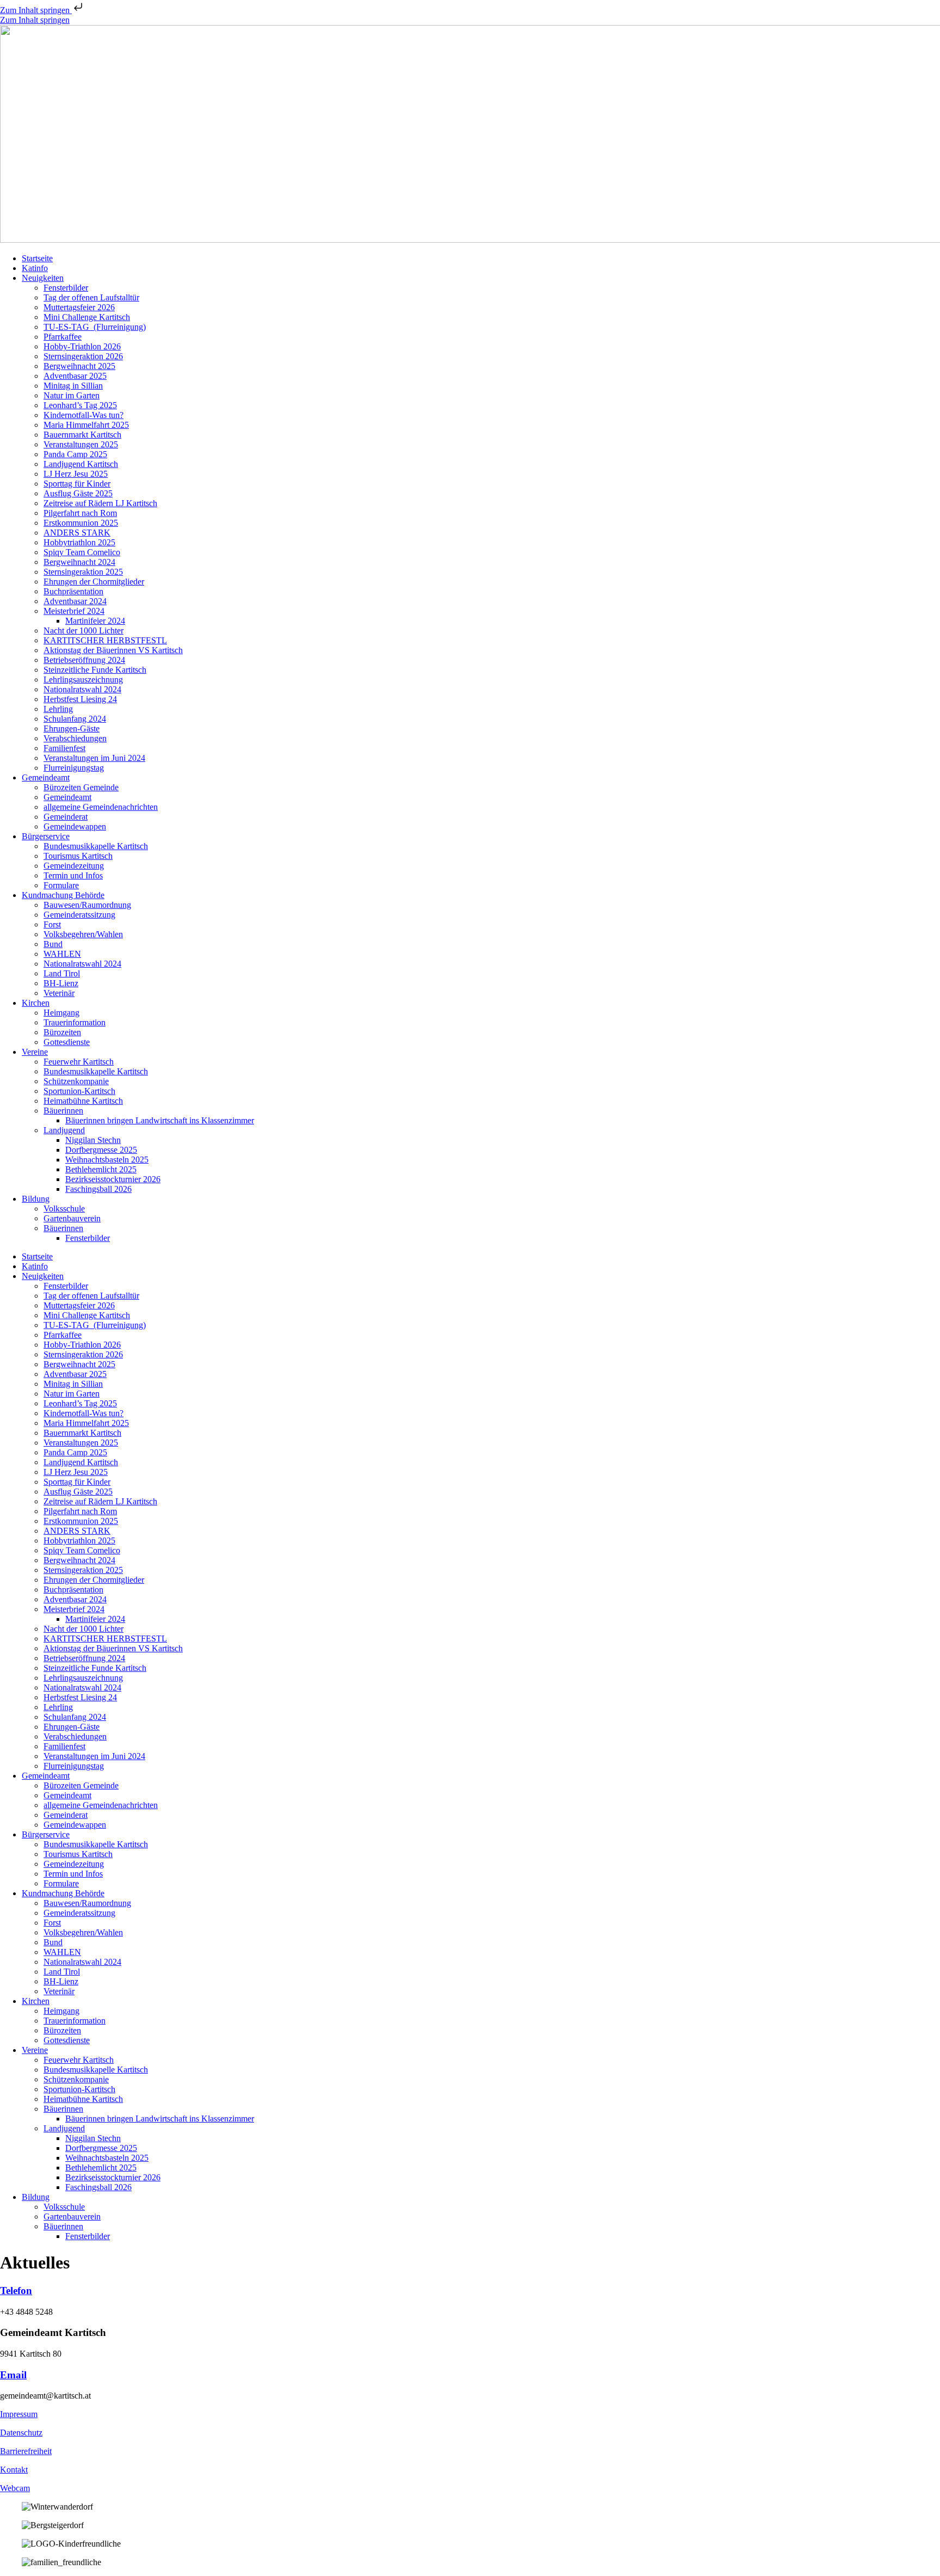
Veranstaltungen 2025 (81, 444)
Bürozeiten (62, 1032)
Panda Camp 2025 (75, 454)
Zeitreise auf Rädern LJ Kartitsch (100, 503)
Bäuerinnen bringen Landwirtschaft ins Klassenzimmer (160, 1120)
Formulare (61, 885)
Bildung (36, 1199)
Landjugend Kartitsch (81, 464)
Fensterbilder (66, 288)
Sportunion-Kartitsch (79, 1091)
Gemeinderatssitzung (79, 915)
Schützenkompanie (76, 1081)
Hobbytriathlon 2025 (79, 542)
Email (13, 2375)
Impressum (19, 2414)
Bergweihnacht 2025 (79, 366)
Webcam (15, 2488)
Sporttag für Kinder (77, 484)
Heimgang (61, 1013)
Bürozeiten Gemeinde (81, 787)
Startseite (37, 258)
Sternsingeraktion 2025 (83, 572)
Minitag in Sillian (73, 386)
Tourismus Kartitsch (78, 856)
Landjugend (64, 1130)
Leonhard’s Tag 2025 (80, 405)
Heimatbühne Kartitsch (83, 1101)
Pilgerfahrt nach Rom (80, 513)
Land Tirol (62, 973)
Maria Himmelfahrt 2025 (86, 425)
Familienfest (64, 748)
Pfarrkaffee (63, 337)
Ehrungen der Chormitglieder (94, 582)
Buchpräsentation (73, 591)
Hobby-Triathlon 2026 (82, 346)
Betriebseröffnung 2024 (84, 660)
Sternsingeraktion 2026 (83, 356)
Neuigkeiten (43, 278)
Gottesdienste (67, 1042)
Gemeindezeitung (74, 866)
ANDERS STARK (77, 533)
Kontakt (14, 2470)
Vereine (35, 1052)
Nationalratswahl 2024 (82, 689)
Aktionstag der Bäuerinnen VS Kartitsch (113, 650)
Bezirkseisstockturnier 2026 (113, 1179)
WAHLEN (62, 954)
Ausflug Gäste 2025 (78, 493)
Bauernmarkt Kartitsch (82, 435)
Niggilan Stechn (93, 1140)
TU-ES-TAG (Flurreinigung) (95, 327)
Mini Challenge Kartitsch (87, 317)
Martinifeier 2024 (95, 621)
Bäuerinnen (63, 1111)
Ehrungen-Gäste (72, 728)
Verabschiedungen (75, 738)
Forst (52, 924)
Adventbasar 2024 (75, 601)
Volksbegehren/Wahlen (83, 934)
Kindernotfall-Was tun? (84, 415)
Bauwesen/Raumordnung (87, 905)
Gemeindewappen (75, 826)
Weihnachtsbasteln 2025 (107, 1160)
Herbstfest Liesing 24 (80, 699)
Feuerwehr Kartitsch (79, 1062)
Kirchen (36, 1003)
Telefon (16, 2291)
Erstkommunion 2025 (81, 523)
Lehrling (58, 709)
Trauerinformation (75, 1022)
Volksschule (64, 1209)
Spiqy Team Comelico (82, 552)
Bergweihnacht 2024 (79, 562)
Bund (53, 944)
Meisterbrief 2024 (74, 611)
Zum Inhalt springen (36, 10)
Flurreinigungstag (74, 768)
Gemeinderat (66, 817)
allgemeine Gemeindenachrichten (101, 807)
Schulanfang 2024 (75, 719)
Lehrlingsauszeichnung (83, 680)
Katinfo (35, 268)
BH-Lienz (61, 983)
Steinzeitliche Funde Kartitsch (95, 670)
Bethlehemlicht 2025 (101, 1169)
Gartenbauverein (72, 1218)
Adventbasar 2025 (75, 376)
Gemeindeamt (46, 777)
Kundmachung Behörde (63, 895)
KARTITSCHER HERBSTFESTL (105, 640)
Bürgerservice (46, 836)
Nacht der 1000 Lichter (84, 631)
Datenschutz (21, 2433)
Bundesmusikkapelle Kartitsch (96, 846)
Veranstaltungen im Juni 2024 (94, 758)
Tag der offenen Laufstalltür (91, 297)
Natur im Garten (72, 395)
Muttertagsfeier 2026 (79, 307)
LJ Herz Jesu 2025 (76, 474)
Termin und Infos (73, 875)
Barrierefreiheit (26, 2451)
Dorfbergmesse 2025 (101, 1150)
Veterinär (59, 993)
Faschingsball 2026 (98, 1189)
